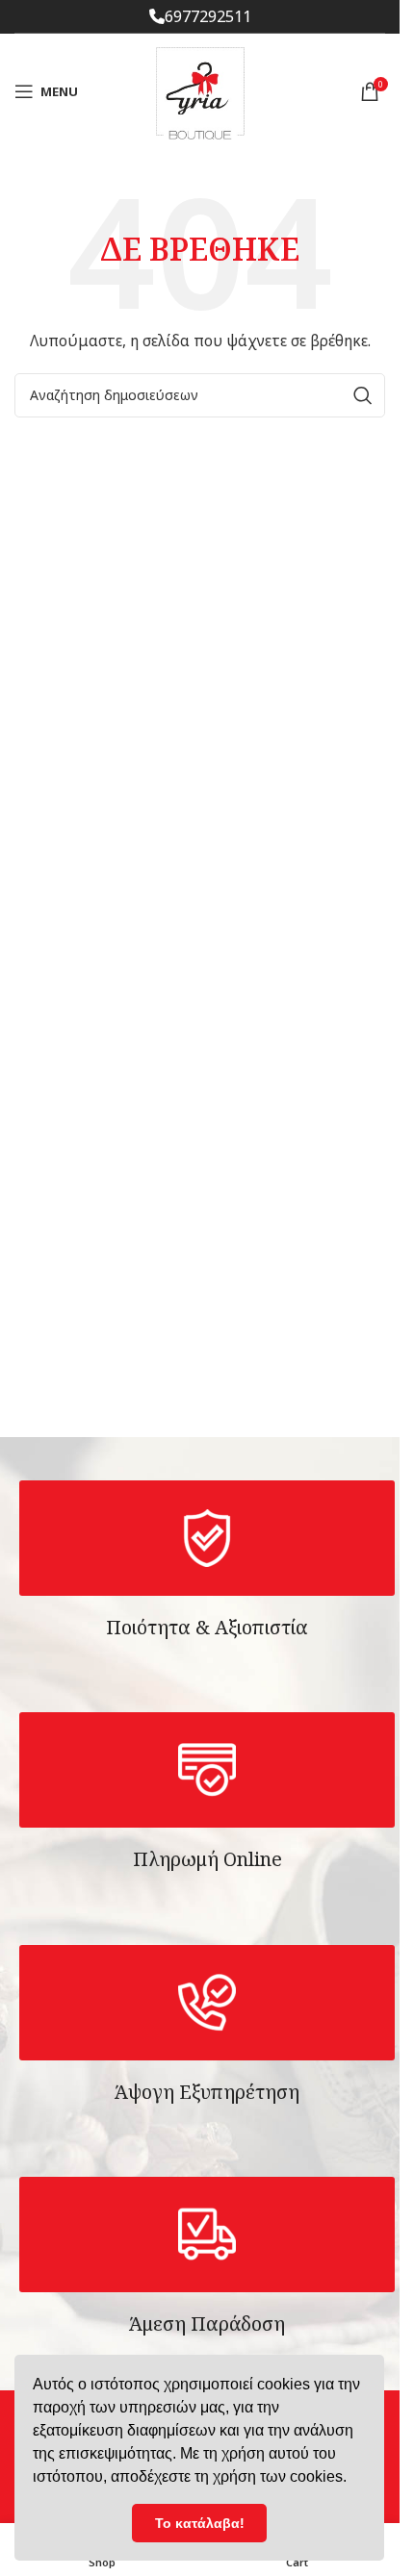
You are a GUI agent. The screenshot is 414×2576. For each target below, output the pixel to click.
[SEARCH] (363, 395)
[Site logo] (200, 90)
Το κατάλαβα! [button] (200, 2523)
